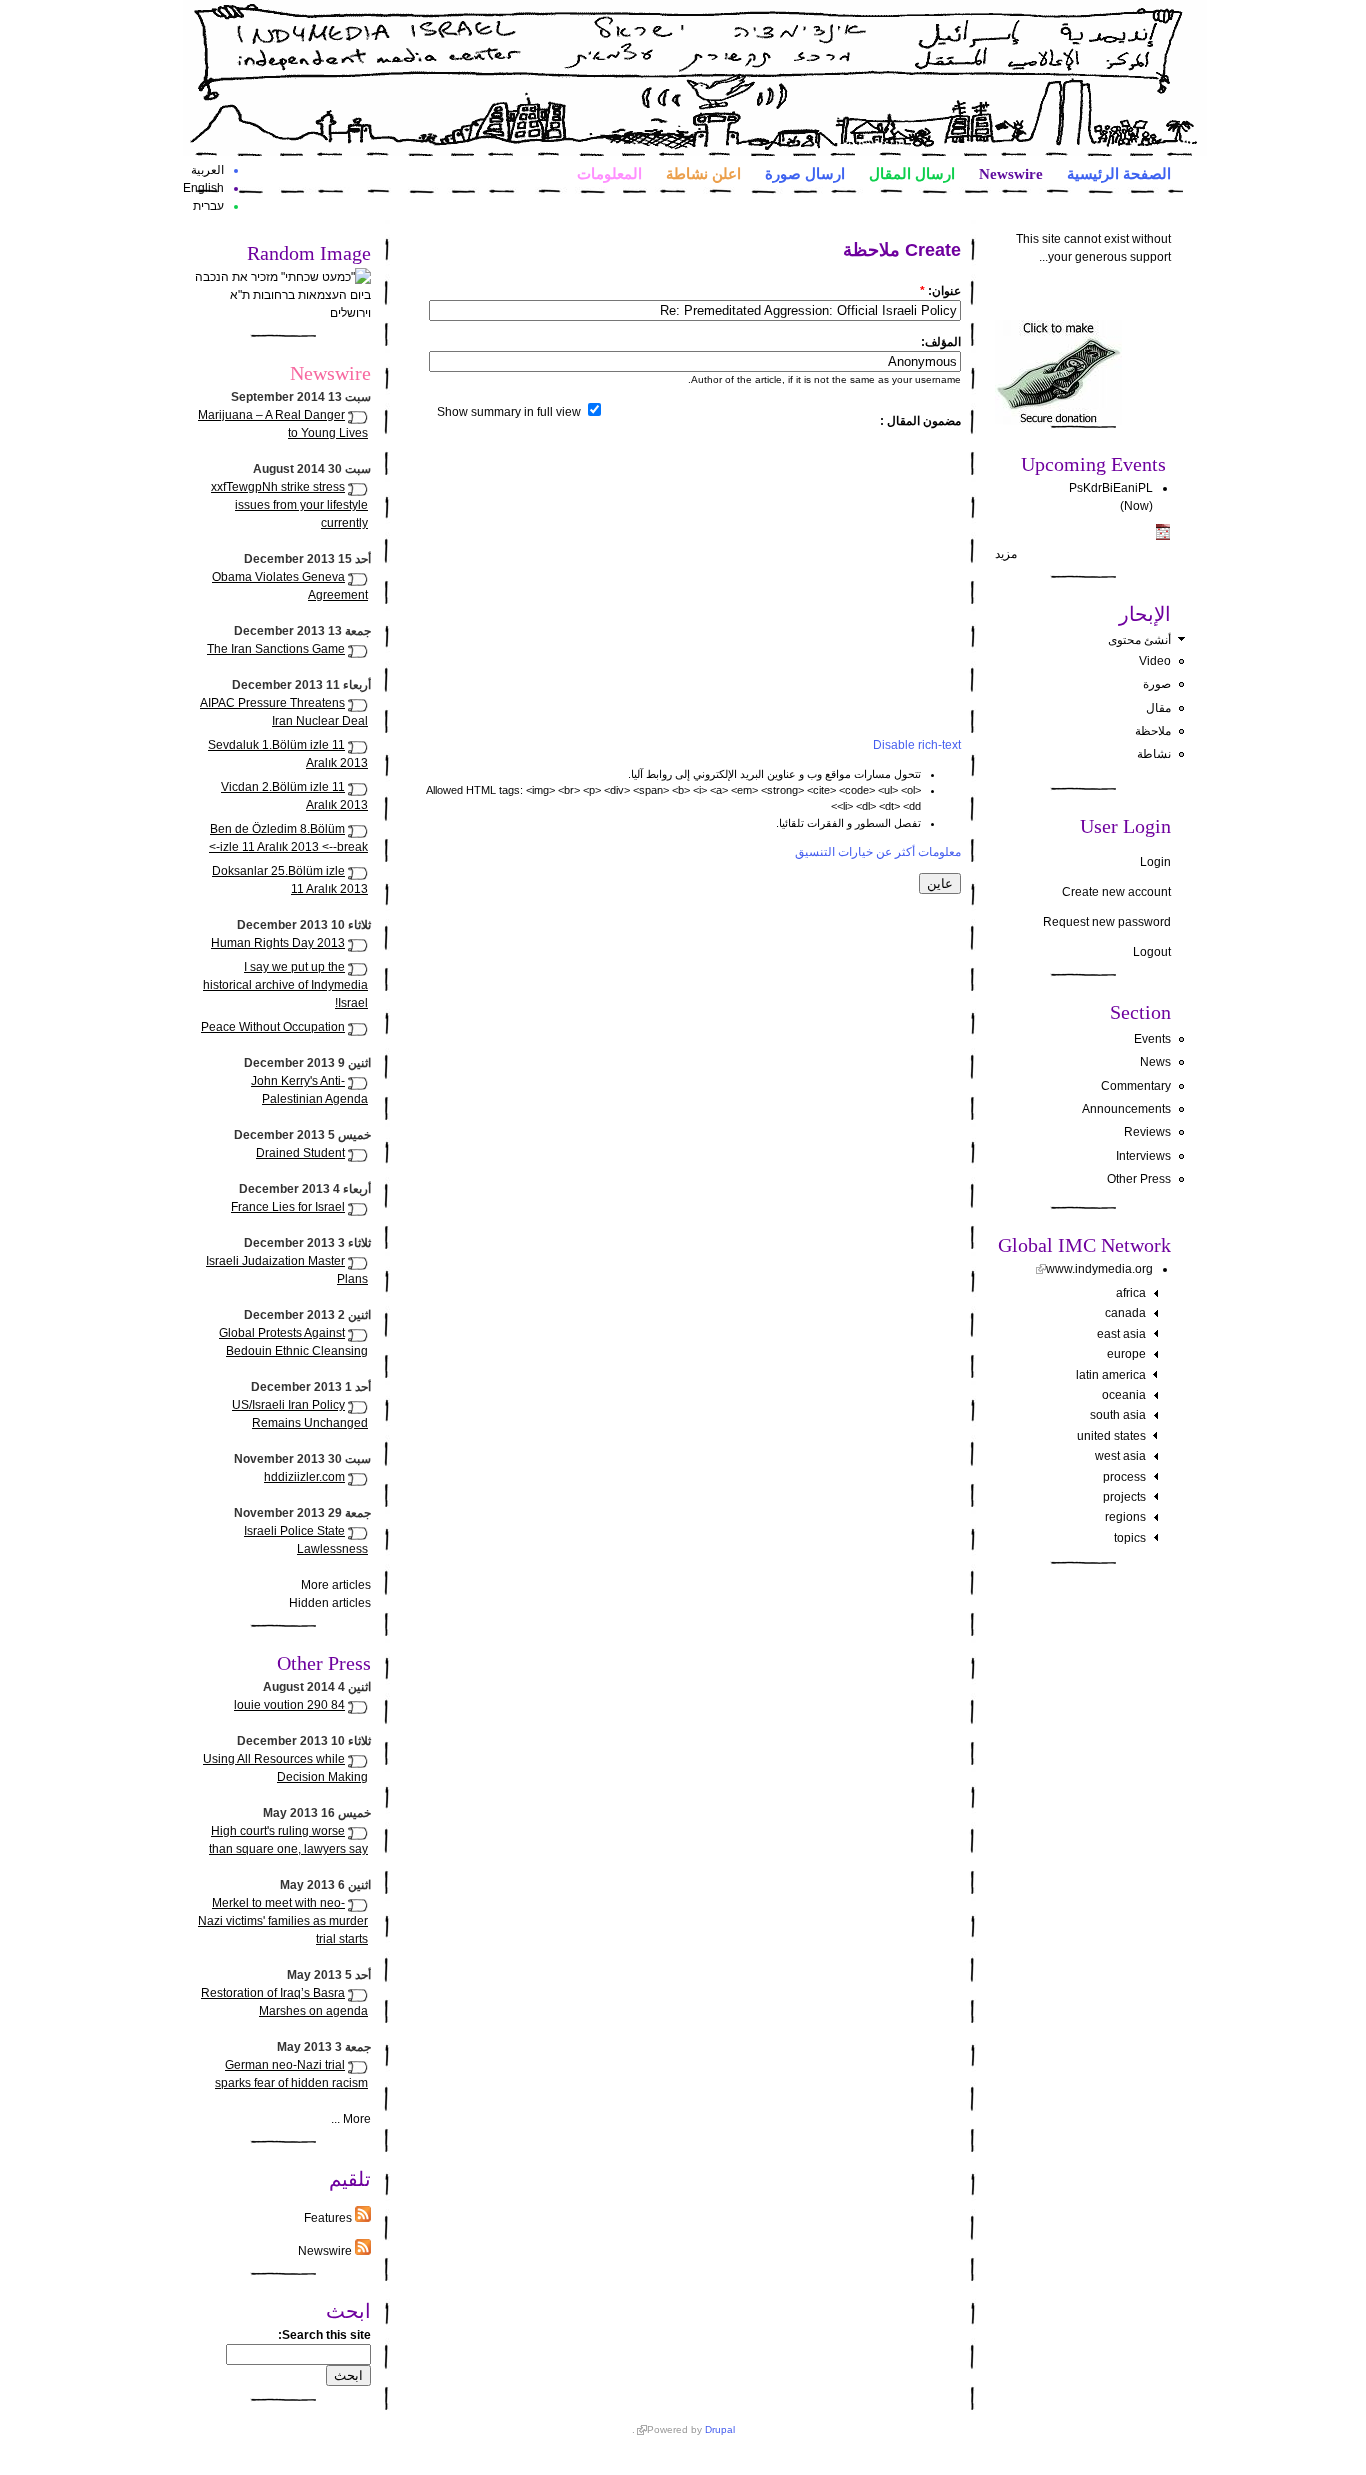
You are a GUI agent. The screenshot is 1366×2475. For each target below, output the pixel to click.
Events (1152, 1039)
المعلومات (609, 173)
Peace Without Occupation (273, 1027)
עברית (208, 206)
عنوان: (940, 291)
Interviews (1143, 1156)
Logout (1152, 952)
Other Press (1139, 1179)
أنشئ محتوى (1139, 640)
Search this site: (324, 2335)
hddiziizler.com (304, 1477)
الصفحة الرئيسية (1119, 173)
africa (1131, 1293)
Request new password (1107, 922)
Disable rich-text (917, 745)
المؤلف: (941, 342)
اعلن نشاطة (703, 173)
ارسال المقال (912, 173)
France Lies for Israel (288, 1207)
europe (1126, 1354)
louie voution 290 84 (289, 1705)
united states (1111, 1436)
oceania (1124, 1395)
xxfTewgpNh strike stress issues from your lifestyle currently (289, 505)
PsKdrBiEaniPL (1111, 488)
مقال (1158, 708)
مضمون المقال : (920, 421)
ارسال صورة (805, 173)
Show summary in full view (510, 412)
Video (1155, 661)
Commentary (1136, 1086)
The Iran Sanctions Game (276, 649)
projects (1124, 1497)
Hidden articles (330, 1603)
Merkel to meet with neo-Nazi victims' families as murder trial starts (283, 1921)
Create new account (1116, 892)
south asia (1118, 1415)
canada (1125, 1313)
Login (1155, 862)
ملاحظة (1153, 731)
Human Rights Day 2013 (278, 943)
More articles (336, 1585)
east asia (1121, 1334)
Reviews (1147, 1132)
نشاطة (1154, 754)
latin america (1111, 1375)
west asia (1120, 1456)
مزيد (1006, 554)
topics (1130, 1538)
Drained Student (300, 1153)
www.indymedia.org (1099, 1269)
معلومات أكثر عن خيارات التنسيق (878, 852)
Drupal (720, 2429)
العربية (207, 170)
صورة (1157, 684)
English (203, 188)
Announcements (1126, 1109)
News (1155, 1062)
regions (1125, 1517)
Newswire (1011, 173)
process (1124, 1477)
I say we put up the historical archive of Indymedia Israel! (285, 985)
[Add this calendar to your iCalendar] (1163, 536)
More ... (351, 2119)
